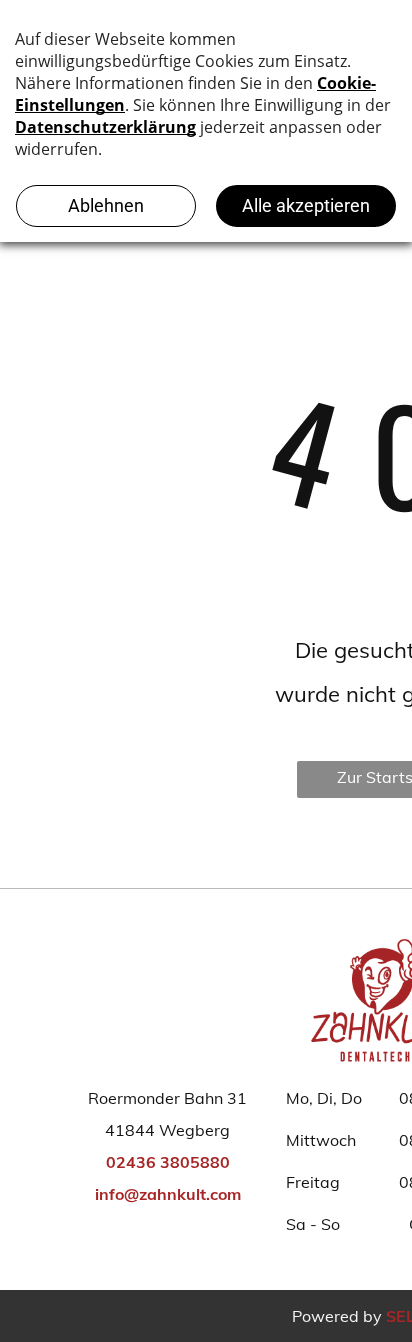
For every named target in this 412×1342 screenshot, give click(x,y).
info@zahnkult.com (168, 1194)
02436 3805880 (168, 1162)
